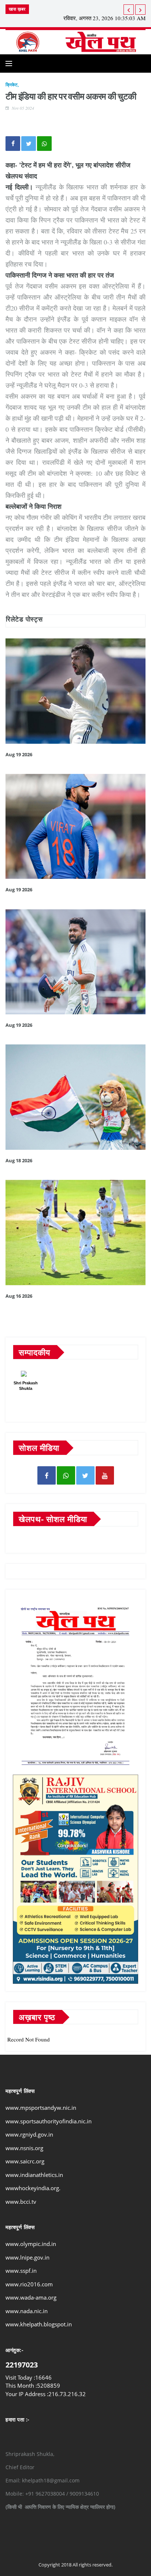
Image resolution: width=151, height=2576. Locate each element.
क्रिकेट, (12, 85)
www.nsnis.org (24, 2148)
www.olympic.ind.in (31, 2244)
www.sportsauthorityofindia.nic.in (49, 2121)
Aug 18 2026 (19, 1160)
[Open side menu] (9, 64)
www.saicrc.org (25, 2161)
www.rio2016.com (29, 2284)
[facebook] (47, 1475)
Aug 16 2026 (19, 1296)
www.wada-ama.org (31, 2297)
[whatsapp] (66, 1475)
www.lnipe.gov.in (27, 2257)
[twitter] (85, 1475)
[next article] (129, 10)
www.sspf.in (21, 2271)
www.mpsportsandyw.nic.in (41, 2108)
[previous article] (140, 10)
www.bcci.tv (21, 2202)
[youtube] (105, 1475)
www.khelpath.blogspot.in (39, 2324)
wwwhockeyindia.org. (33, 2188)
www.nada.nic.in (27, 2311)
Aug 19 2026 (19, 754)
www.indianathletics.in (34, 2175)
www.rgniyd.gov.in (29, 2134)
